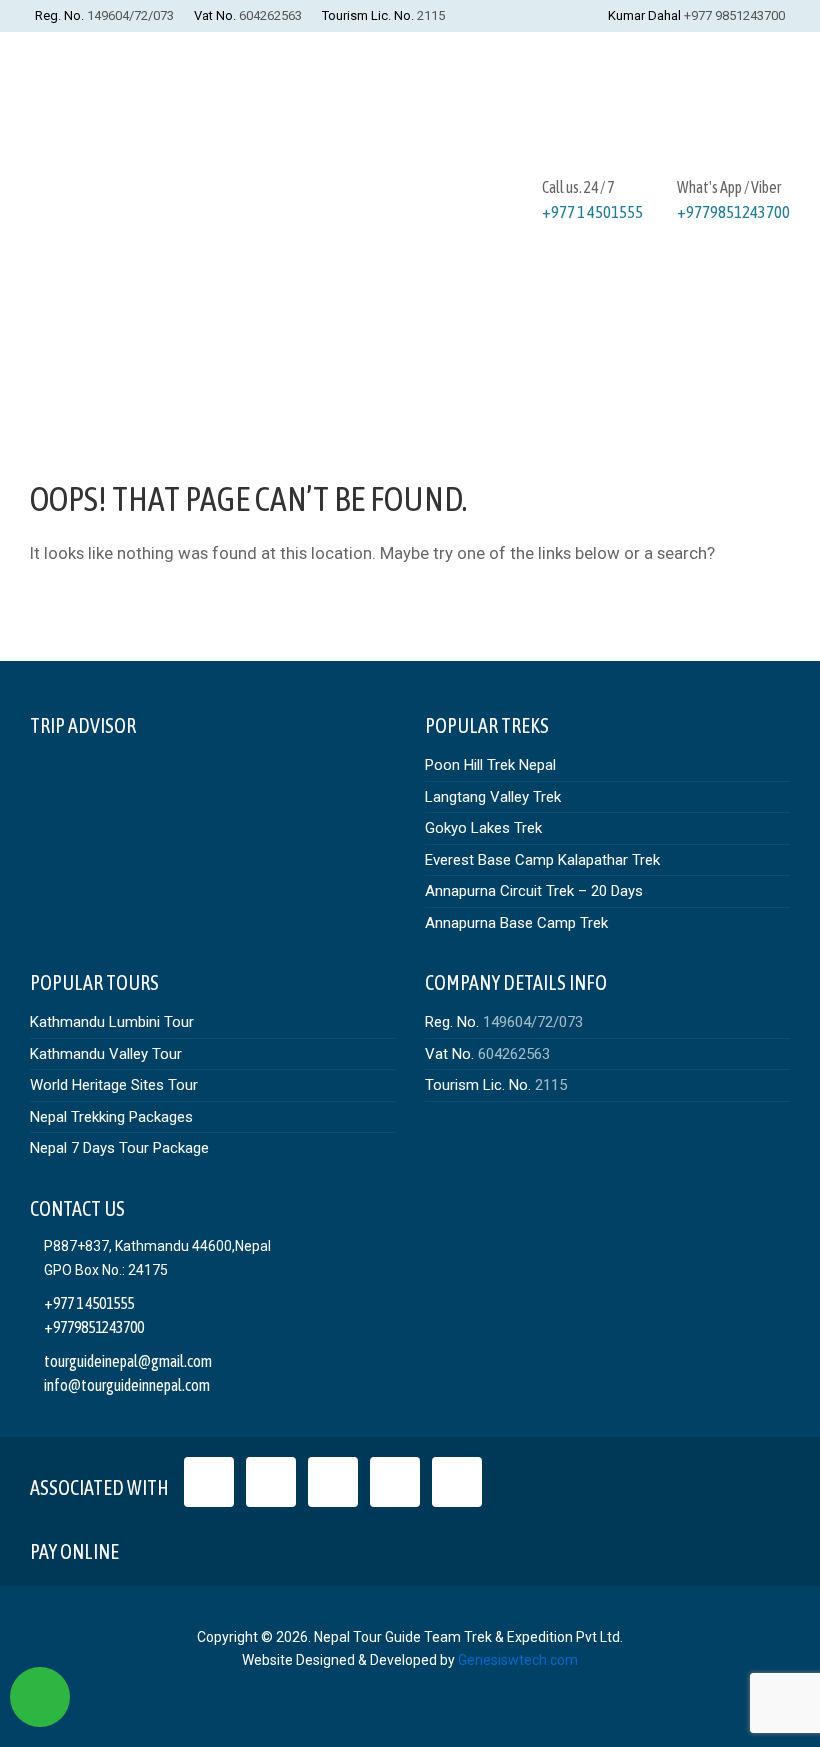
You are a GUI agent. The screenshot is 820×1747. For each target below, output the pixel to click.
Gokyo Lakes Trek (483, 828)
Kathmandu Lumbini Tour (112, 1022)
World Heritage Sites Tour (114, 1085)
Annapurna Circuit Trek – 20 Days (534, 891)
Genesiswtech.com (518, 1660)
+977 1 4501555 (592, 212)
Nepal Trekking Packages (111, 1117)
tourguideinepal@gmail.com (128, 1361)
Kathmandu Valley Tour (106, 1054)
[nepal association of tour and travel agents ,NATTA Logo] (271, 1482)
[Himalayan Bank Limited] (292, 1546)
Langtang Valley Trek (493, 797)
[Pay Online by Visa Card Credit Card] (151, 1546)
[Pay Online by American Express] (245, 1546)
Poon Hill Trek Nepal (490, 765)
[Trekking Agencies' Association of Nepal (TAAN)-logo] (395, 1482)
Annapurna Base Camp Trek (516, 923)
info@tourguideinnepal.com (127, 1385)
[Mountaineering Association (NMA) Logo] (457, 1482)
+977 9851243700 (734, 15)
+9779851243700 (733, 212)
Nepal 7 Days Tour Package (119, 1148)
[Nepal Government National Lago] (209, 1482)
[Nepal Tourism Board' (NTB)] (333, 1482)
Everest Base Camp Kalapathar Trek (542, 860)
